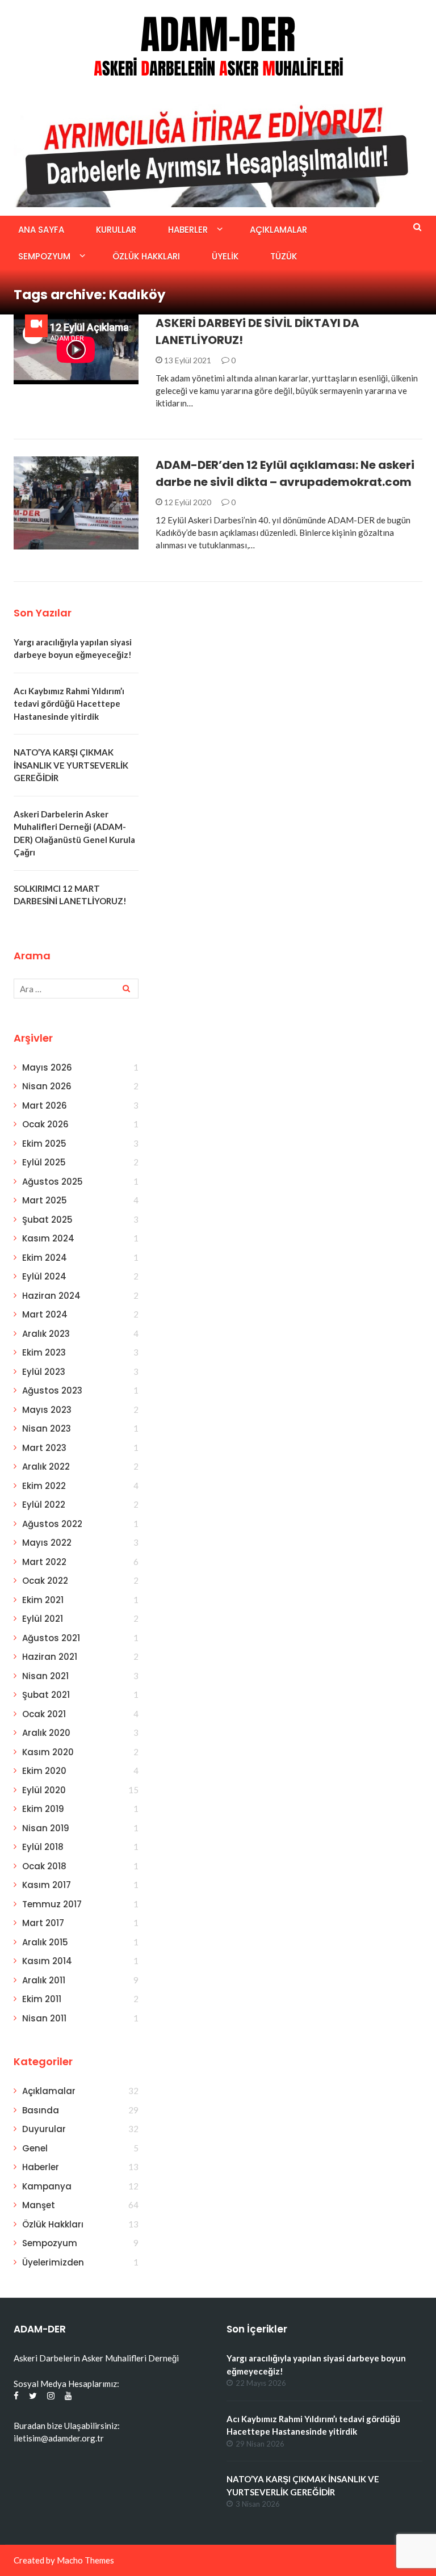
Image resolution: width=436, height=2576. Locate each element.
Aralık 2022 (46, 1467)
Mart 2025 (45, 1200)
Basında (46, 543)
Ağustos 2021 (51, 1638)
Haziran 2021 (50, 1657)
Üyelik (225, 256)
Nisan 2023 (47, 1428)
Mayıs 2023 (47, 1410)
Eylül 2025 (44, 1162)
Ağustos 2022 (52, 1524)
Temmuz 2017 (52, 1904)
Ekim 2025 (44, 1144)
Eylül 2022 (44, 1505)
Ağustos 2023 (52, 1390)
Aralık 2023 (46, 1334)
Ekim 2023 (44, 1352)
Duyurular (44, 2129)
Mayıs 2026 (47, 1067)
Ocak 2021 (44, 1714)
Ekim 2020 (44, 1771)
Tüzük (284, 256)
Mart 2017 (43, 1923)
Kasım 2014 (47, 1961)
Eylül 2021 (43, 1619)
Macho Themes (85, 2560)
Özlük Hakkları (146, 256)
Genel (35, 2148)
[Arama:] (76, 989)
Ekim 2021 (43, 1600)
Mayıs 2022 (47, 1543)
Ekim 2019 (43, 1809)
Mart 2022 (44, 1562)
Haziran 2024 (51, 1296)
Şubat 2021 (46, 1695)
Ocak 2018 (44, 1866)
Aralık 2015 (45, 1942)
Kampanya (47, 2186)
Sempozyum (44, 256)
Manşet (39, 2205)
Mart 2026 (45, 1106)
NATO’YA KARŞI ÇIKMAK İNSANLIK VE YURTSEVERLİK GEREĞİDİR (71, 765)
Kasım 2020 (48, 1752)
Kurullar (116, 230)
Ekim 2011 (42, 1999)
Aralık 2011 (44, 1980)
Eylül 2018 (43, 1847)
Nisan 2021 (45, 1676)
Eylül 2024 (44, 1276)
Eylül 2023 (44, 1372)
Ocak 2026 (45, 1124)
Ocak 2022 (45, 1581)
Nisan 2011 (44, 2018)
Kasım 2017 (47, 1885)
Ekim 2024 (45, 1258)
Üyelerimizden (53, 2262)
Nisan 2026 (47, 1086)
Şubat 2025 (47, 1220)
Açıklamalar (278, 230)
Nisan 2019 (46, 1828)
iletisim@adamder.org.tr (59, 2438)
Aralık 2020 (46, 1733)
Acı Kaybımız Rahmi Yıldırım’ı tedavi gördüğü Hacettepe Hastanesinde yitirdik (69, 704)
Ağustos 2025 (53, 1182)
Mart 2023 (44, 1448)
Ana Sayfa (41, 230)
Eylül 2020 (44, 1790)
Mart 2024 (45, 1314)
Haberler (188, 230)
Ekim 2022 (44, 1486)
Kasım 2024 (48, 1238)
